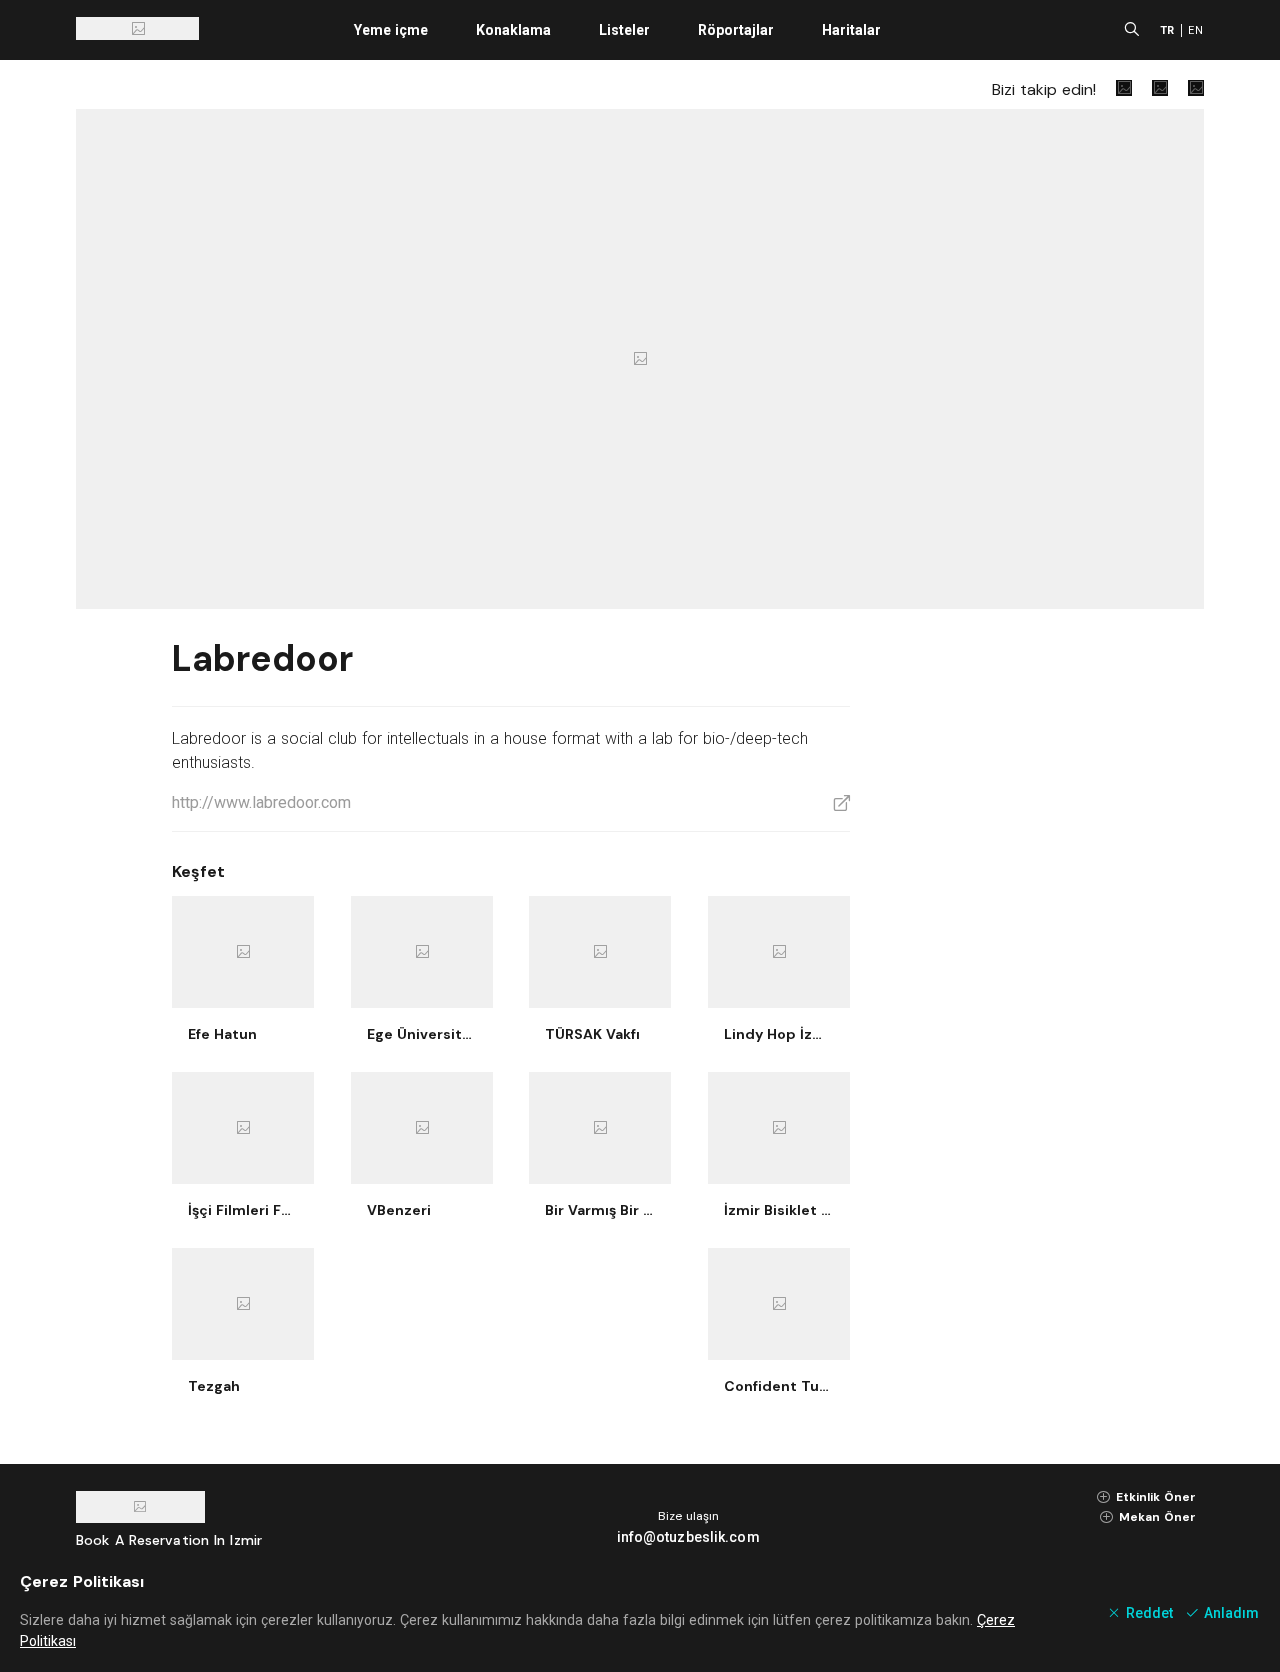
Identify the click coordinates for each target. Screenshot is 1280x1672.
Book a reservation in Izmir (169, 1540)
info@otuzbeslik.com (688, 1537)
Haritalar (851, 30)
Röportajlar (736, 30)
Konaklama (513, 30)
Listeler (624, 30)
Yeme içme (391, 30)
